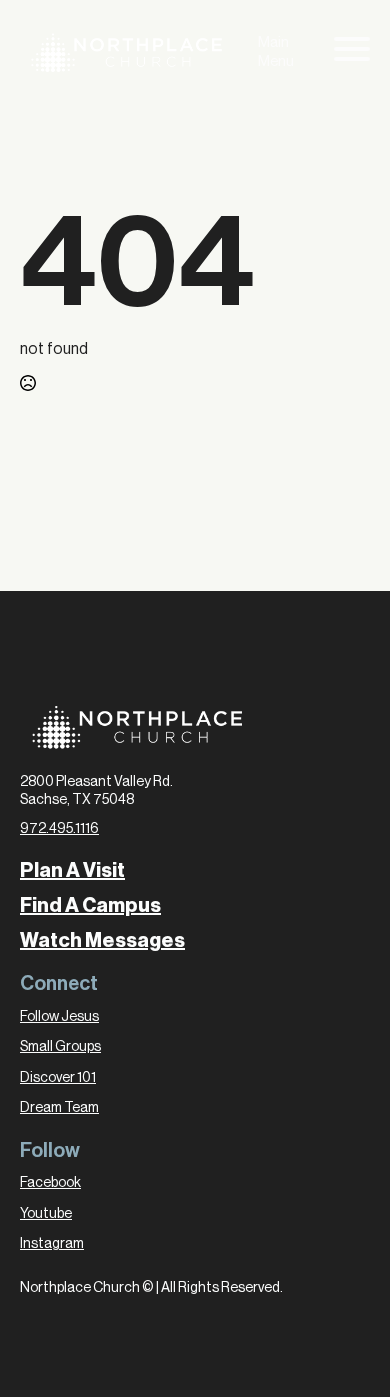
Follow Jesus (59, 1017)
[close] (352, 53)
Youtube (46, 1214)
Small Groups (60, 1047)
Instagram (52, 1244)
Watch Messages (102, 941)
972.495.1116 (59, 829)
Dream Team (59, 1108)
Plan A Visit (72, 871)
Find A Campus (90, 906)
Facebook (50, 1183)
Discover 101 (58, 1078)
